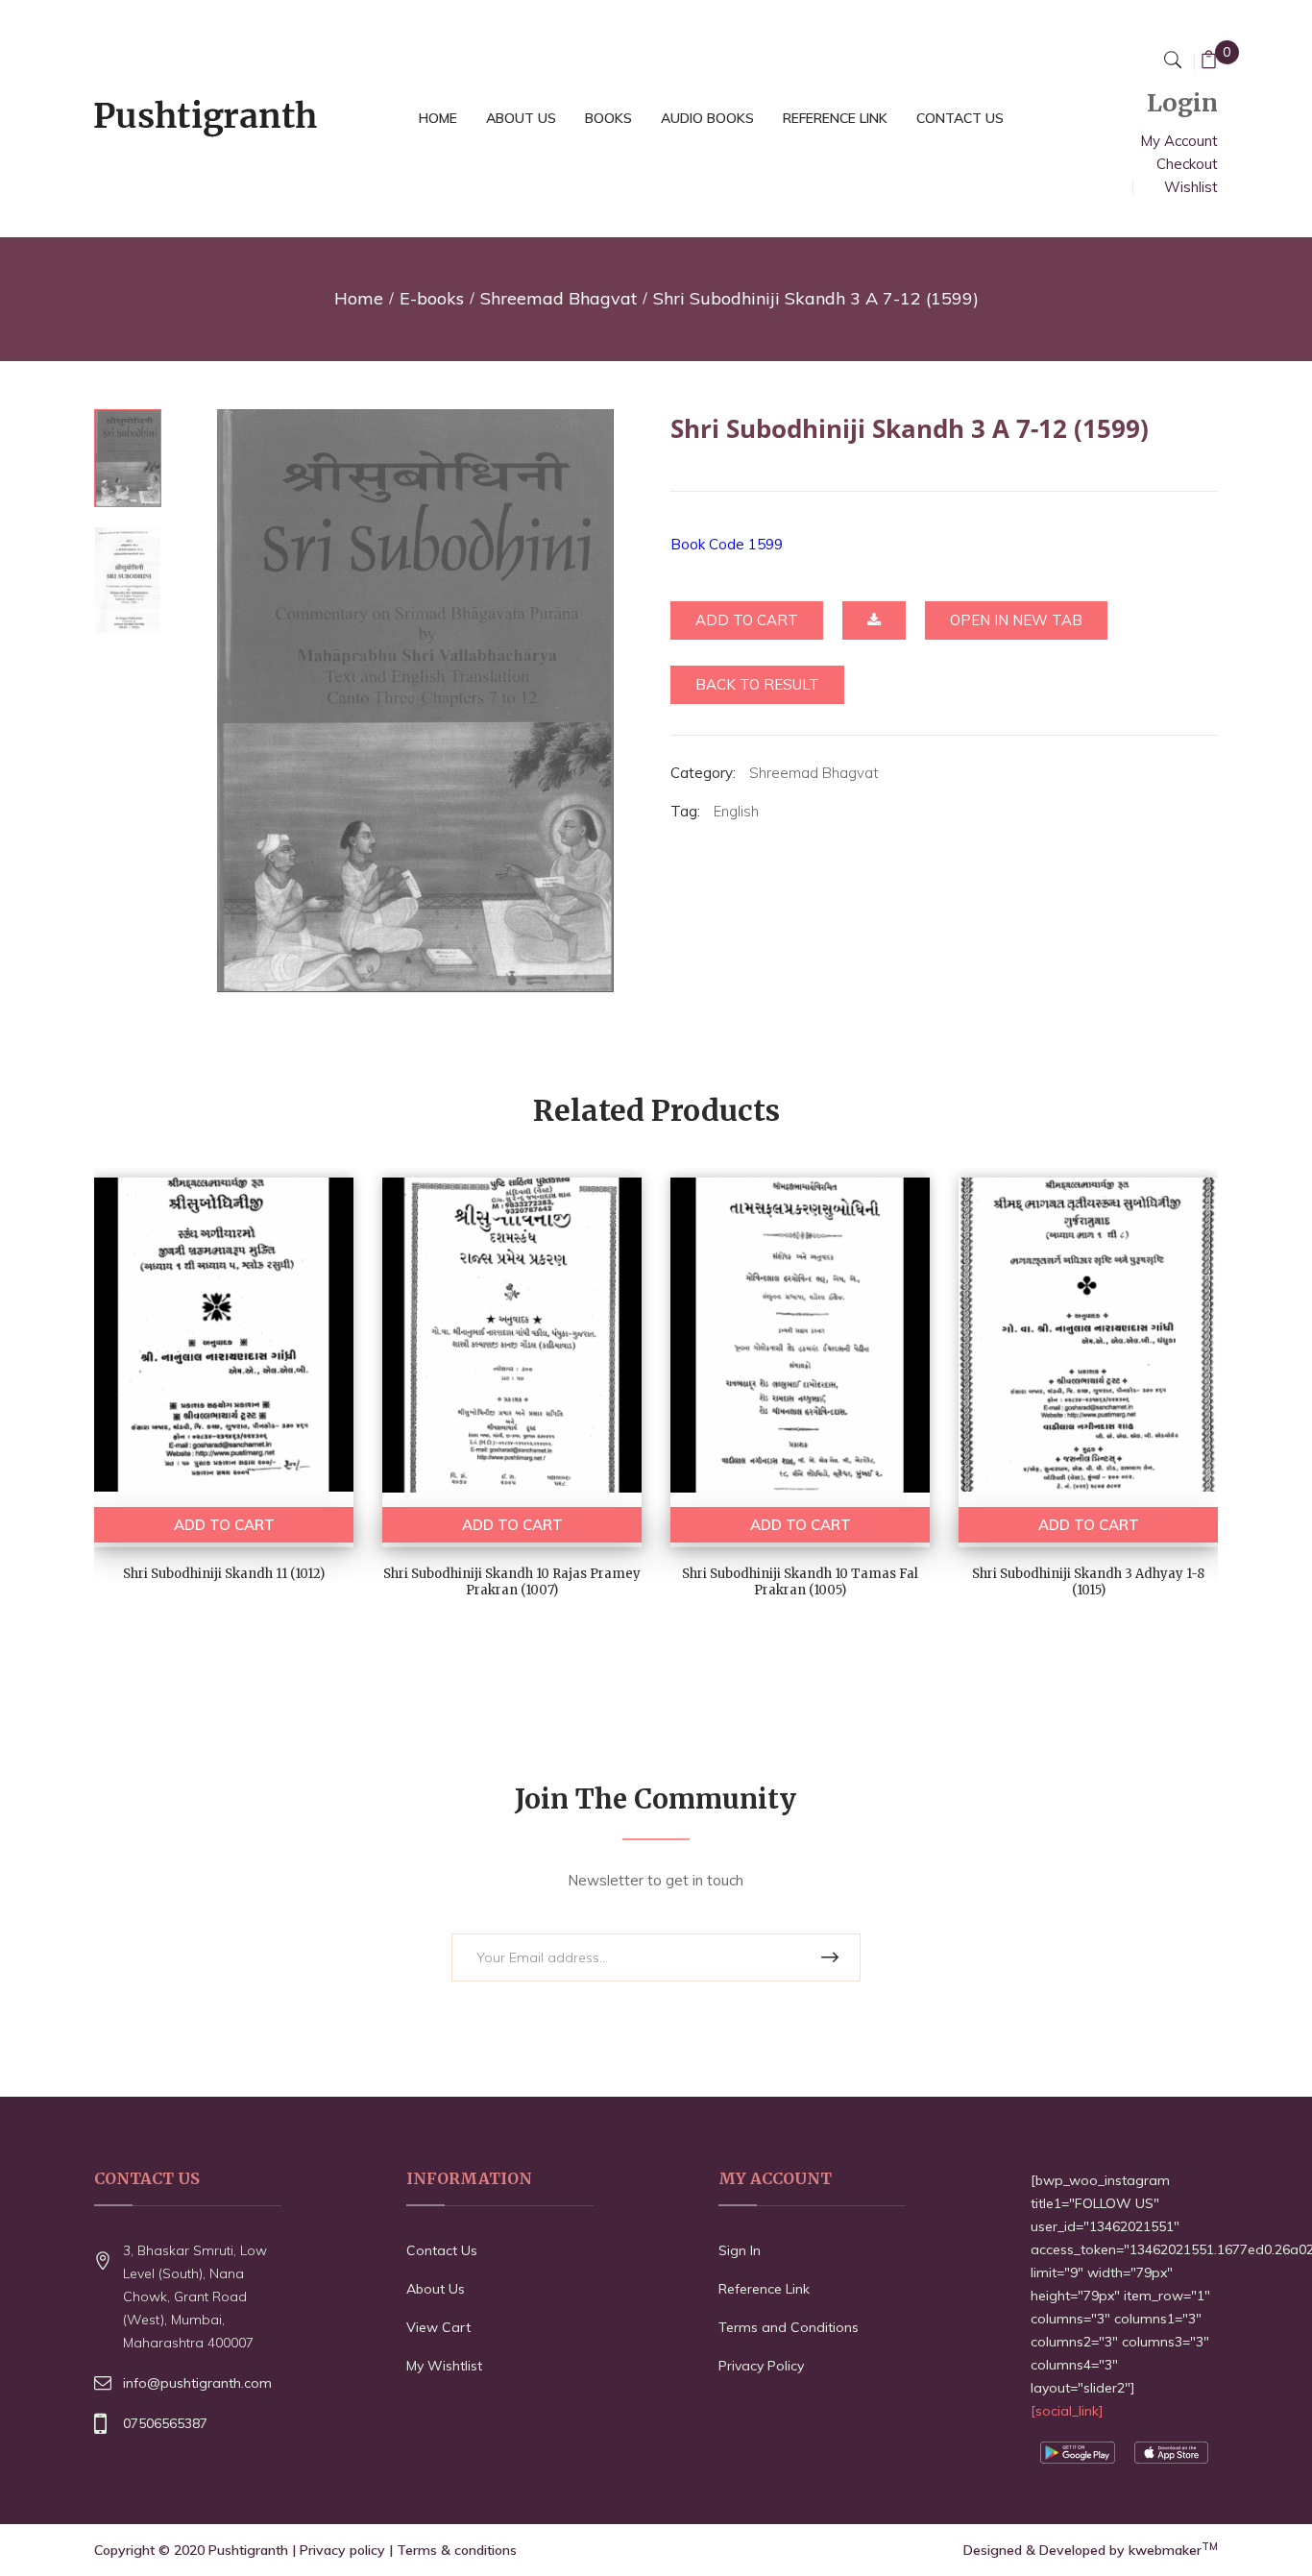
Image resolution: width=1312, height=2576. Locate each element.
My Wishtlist (444, 2366)
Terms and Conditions (789, 2327)
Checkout (1187, 164)
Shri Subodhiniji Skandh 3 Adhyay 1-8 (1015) (1088, 1582)
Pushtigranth (248, 2550)
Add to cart (747, 620)
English (736, 811)
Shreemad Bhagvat (559, 298)
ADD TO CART (224, 1525)
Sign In (740, 2250)
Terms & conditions (457, 2550)
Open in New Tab (1016, 620)
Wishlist (1191, 187)
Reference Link (764, 2289)
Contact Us (442, 2250)
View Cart (438, 2327)
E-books (432, 298)
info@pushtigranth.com (197, 2383)
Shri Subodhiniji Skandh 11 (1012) (224, 1574)
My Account (1179, 141)
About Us (436, 2289)
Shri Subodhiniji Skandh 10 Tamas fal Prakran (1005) (800, 1582)
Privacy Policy (761, 2366)
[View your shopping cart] (1209, 62)
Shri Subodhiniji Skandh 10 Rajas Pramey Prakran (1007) (512, 1582)
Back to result (757, 684)
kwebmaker (1173, 2550)
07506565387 (165, 2423)
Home (359, 298)
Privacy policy (342, 2550)
